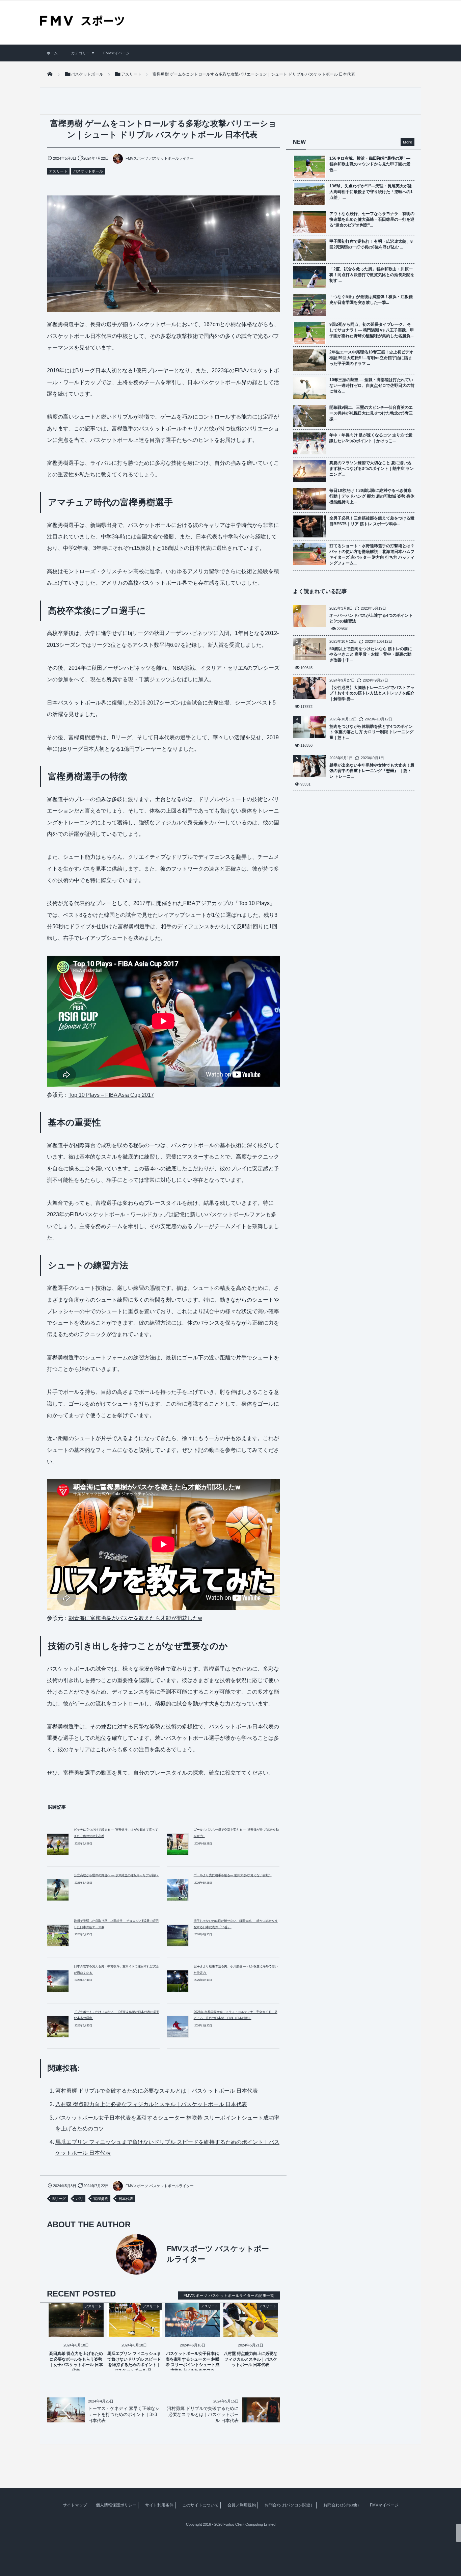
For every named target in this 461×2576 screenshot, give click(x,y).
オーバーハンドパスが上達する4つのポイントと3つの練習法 (371, 618)
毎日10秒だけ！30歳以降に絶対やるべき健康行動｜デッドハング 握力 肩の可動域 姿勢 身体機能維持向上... (372, 496)
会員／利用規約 (242, 2505)
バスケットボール (88, 171)
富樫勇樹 (101, 2199)
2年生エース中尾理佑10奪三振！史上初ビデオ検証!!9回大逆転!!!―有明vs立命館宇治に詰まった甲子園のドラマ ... (371, 358)
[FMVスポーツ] (82, 23)
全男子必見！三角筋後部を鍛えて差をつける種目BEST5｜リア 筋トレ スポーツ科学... (372, 521)
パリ (80, 2199)
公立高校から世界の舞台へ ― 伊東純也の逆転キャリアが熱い (116, 1875)
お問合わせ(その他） (342, 2505)
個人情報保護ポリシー (116, 2505)
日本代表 (126, 2199)
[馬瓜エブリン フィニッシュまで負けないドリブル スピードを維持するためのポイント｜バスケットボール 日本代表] (134, 2331)
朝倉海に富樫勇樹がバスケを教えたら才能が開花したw (135, 1618)
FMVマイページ (116, 53)
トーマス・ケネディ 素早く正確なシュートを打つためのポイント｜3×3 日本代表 (124, 2414)
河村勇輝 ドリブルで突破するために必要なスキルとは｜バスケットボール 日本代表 (157, 2091)
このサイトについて (200, 2505)
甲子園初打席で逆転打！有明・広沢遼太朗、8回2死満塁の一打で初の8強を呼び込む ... (371, 244)
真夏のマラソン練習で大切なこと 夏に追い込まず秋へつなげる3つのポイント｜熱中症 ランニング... (372, 469)
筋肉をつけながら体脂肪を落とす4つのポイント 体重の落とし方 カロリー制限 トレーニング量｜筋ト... (371, 732)
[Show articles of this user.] (105, 2254)
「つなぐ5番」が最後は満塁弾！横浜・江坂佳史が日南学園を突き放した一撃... (371, 300)
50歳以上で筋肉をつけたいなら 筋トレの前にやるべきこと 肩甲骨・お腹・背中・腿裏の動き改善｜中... (371, 655)
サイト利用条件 (159, 2505)
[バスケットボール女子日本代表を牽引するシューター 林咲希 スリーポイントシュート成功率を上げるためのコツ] (193, 2331)
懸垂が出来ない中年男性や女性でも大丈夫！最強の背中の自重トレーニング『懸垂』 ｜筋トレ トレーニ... (372, 771)
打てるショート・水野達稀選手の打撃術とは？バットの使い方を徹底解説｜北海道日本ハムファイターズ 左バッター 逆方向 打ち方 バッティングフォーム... (372, 554)
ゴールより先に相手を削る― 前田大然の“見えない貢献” (233, 1875)
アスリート (58, 171)
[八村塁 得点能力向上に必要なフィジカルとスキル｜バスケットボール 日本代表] (251, 2331)
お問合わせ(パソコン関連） (290, 2505)
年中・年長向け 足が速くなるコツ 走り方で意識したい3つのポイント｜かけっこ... (371, 438)
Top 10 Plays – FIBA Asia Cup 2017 (111, 1095)
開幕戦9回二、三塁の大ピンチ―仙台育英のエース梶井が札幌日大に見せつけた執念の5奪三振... (371, 413)
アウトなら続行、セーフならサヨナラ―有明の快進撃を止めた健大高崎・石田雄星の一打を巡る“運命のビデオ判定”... (372, 219)
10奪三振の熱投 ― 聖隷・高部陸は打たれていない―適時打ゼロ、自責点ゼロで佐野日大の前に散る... (372, 386)
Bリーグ (59, 2199)
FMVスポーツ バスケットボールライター (160, 158)
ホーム (52, 53)
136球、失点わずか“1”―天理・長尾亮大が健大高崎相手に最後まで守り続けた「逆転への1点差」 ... (371, 192)
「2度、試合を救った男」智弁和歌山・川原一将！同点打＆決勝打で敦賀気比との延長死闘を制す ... (372, 275)
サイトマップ (75, 2505)
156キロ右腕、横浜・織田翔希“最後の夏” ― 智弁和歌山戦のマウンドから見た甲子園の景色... (370, 164)
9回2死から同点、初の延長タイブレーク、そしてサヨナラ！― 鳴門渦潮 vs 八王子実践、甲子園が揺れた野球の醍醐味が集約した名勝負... (372, 330)
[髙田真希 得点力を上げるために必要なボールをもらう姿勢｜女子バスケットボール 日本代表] (76, 2331)
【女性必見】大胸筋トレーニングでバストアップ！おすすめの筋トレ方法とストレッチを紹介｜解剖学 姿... (372, 693)
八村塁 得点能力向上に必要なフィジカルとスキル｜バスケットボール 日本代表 (151, 2104)
